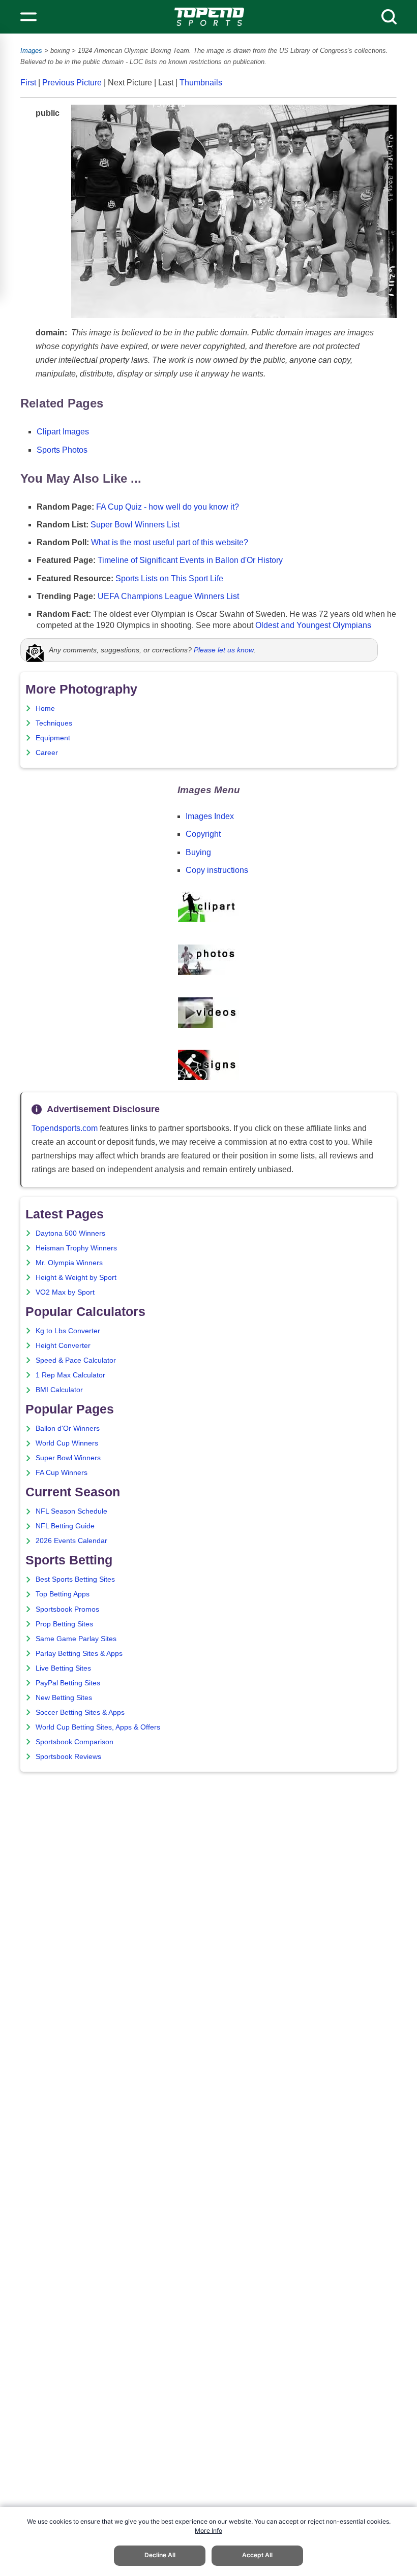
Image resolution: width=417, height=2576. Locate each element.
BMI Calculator (59, 1390)
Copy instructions (217, 870)
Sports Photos (62, 450)
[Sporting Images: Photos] (208, 973)
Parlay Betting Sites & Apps (79, 1654)
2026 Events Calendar (71, 1541)
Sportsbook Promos (67, 1609)
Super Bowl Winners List (135, 525)
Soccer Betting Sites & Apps (80, 1713)
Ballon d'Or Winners (68, 1428)
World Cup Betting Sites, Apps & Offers (98, 1727)
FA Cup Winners (62, 1473)
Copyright (203, 834)
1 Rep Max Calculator (70, 1375)
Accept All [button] (257, 2555)
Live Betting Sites (63, 1668)
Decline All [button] (160, 2555)
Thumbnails (201, 83)
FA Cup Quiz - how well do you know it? (168, 507)
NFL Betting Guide (65, 1526)
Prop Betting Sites (64, 1624)
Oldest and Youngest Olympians (313, 625)
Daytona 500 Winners (70, 1233)
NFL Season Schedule (71, 1511)
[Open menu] (28, 17)
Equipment (53, 738)
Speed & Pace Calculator (76, 1360)
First (28, 83)
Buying (198, 852)
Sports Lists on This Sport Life (169, 578)
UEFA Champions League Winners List (168, 596)
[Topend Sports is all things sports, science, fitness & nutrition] (209, 17)
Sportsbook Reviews (68, 1757)
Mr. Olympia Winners (69, 1263)
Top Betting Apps (63, 1594)
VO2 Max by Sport (65, 1292)
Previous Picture (72, 83)
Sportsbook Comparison (75, 1742)
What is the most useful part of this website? (170, 542)
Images (31, 51)
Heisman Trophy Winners (76, 1248)
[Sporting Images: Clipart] (208, 920)
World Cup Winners (67, 1443)
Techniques (54, 723)
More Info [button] (208, 2531)
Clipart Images (63, 432)
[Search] (389, 17)
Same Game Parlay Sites (76, 1639)
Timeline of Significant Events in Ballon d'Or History (190, 560)
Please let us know (224, 650)
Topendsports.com (65, 1128)
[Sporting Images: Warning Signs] (208, 1077)
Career (47, 753)
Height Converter (63, 1346)
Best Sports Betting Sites (75, 1579)
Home (45, 709)
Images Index (210, 816)
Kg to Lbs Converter (68, 1331)
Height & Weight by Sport (76, 1278)
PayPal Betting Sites (68, 1683)
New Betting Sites (64, 1698)
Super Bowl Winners (68, 1458)
